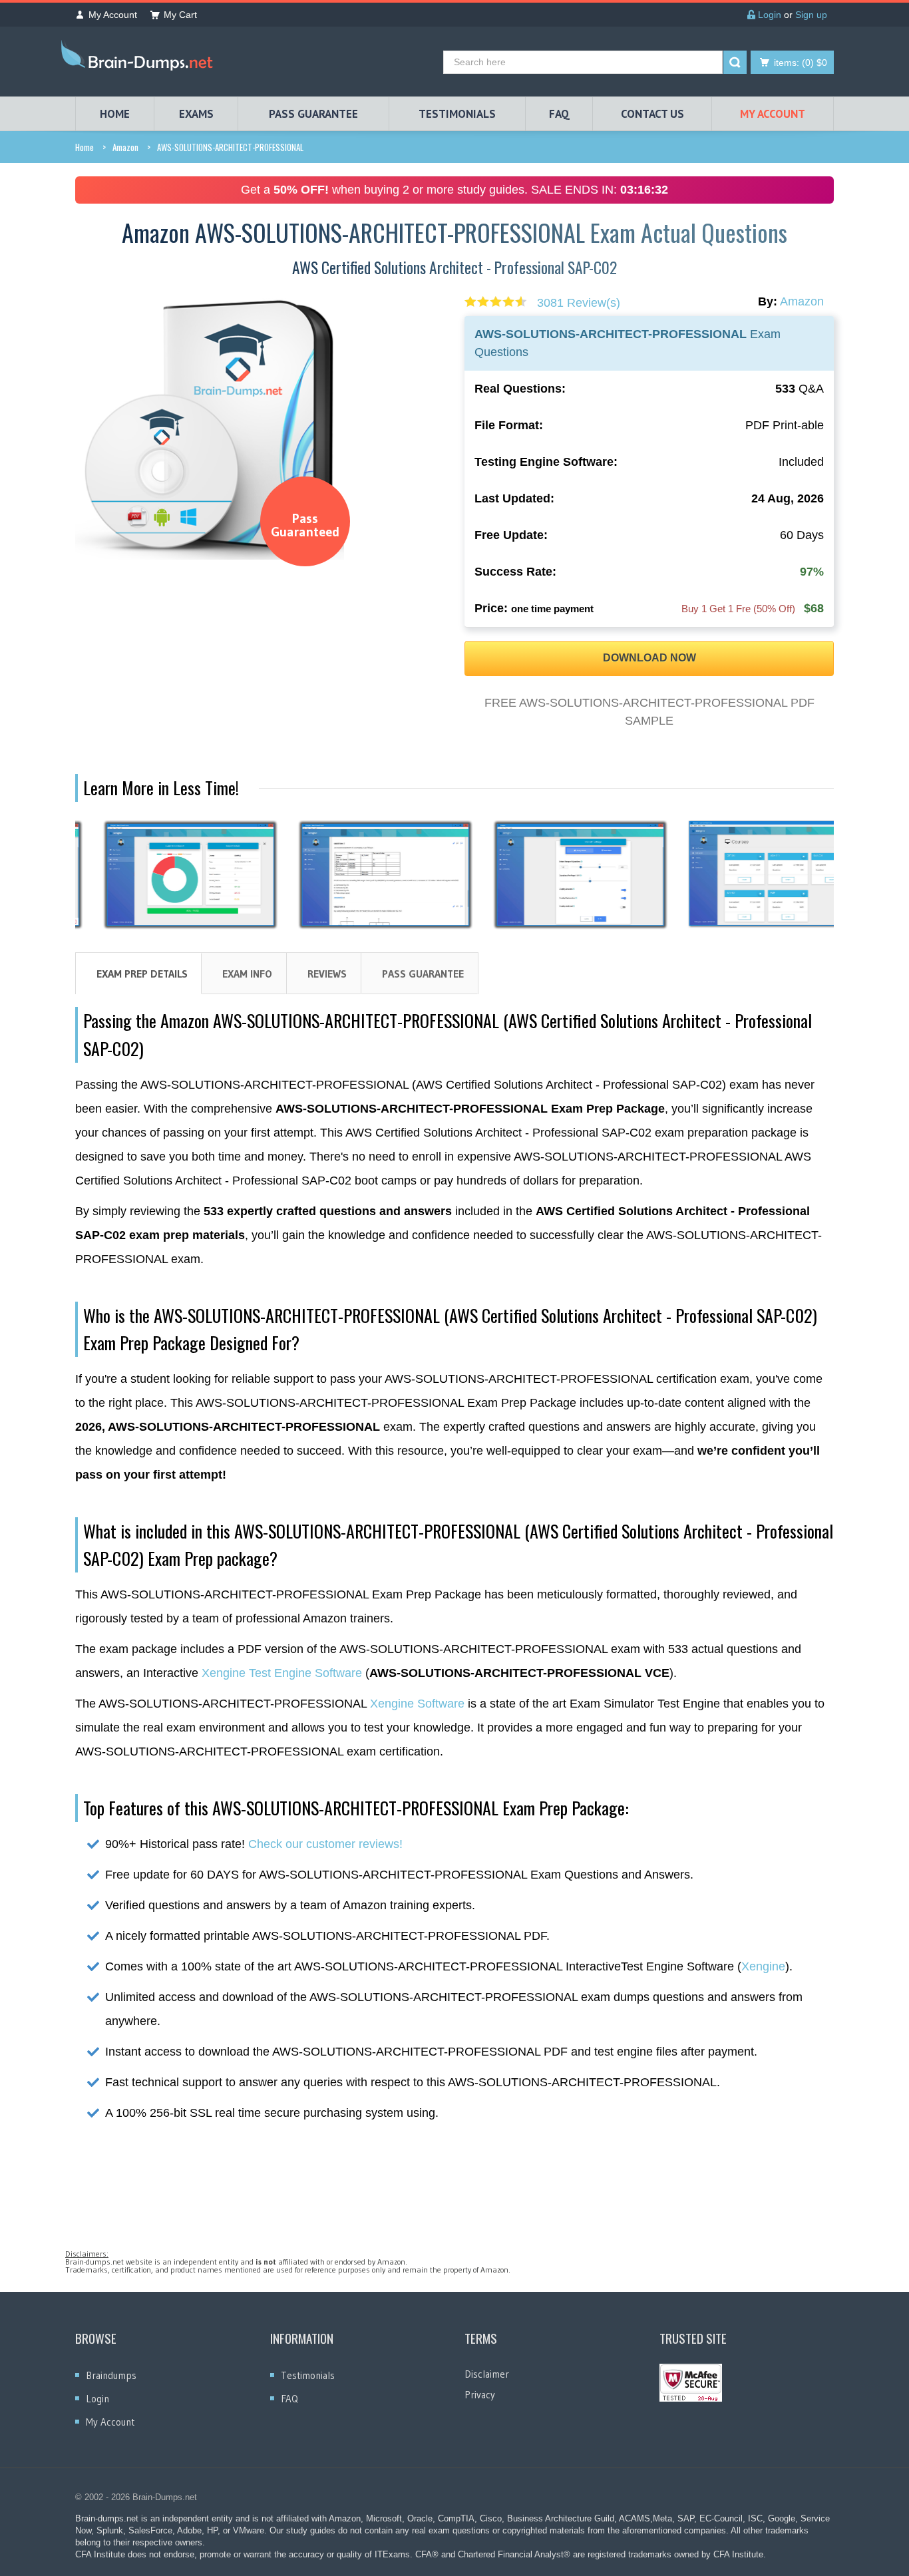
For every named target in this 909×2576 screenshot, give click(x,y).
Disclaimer (487, 2374)
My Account (113, 15)
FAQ (559, 114)
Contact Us (652, 114)
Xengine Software (417, 1704)
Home (85, 147)
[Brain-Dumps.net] (140, 58)
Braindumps (111, 2375)
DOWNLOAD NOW (649, 658)
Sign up (811, 15)
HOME (115, 114)
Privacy (480, 2395)
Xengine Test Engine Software (282, 1673)
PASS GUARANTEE (313, 114)
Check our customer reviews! (325, 1844)
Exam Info (247, 974)
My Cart (180, 15)
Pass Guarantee (423, 974)
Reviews (327, 974)
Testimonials (308, 2375)
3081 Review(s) (579, 303)
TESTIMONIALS (457, 114)
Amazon (125, 147)
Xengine (763, 1966)
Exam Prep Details (142, 974)
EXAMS (196, 114)
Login (768, 15)
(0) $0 (801, 63)
